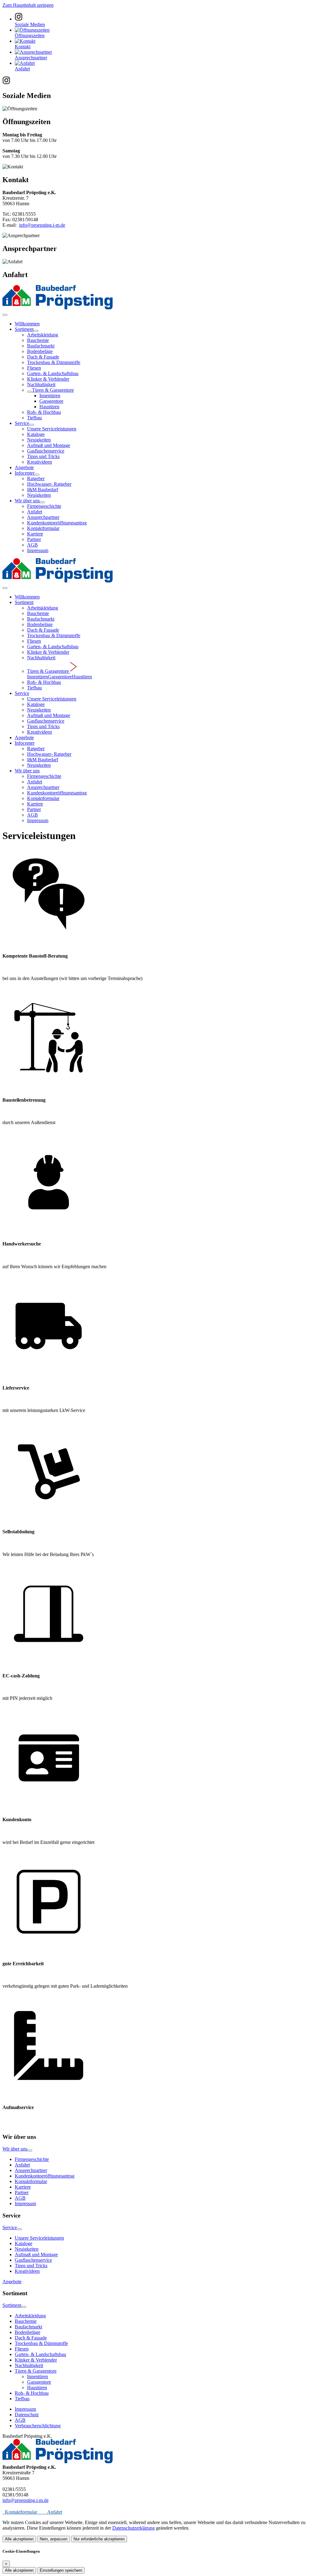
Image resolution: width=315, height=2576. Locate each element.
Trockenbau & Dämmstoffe (54, 362)
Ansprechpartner (43, 517)
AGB (32, 545)
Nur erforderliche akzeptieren (99, 2539)
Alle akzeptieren (19, 2539)
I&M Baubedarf (43, 490)
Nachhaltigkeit (41, 384)
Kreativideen (40, 462)
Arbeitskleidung (43, 335)
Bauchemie (38, 340)
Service (22, 423)
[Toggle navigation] (5, 315)
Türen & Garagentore (53, 390)
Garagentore (51, 401)
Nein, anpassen (54, 2539)
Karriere (35, 534)
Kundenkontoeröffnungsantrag (57, 523)
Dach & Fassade (43, 357)
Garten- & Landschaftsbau (53, 373)
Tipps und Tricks (43, 456)
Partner (34, 539)
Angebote (24, 467)
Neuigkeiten (39, 440)
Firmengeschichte (44, 506)
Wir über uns (27, 501)
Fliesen (34, 368)
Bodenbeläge (40, 351)
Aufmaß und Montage (49, 445)
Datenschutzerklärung (134, 2528)
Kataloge (36, 434)
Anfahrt (35, 512)
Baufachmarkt (41, 346)
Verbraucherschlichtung (38, 2426)
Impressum (38, 550)
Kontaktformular (43, 528)
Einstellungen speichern (61, 2570)
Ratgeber (36, 478)
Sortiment (24, 329)
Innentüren (50, 396)
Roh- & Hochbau (44, 412)
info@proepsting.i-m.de (42, 225)
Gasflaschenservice (46, 451)
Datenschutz (27, 2415)
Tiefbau (34, 418)
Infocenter (25, 473)
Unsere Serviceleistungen (52, 429)
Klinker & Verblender (48, 379)
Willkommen (27, 324)
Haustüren (49, 407)
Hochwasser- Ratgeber (49, 484)
